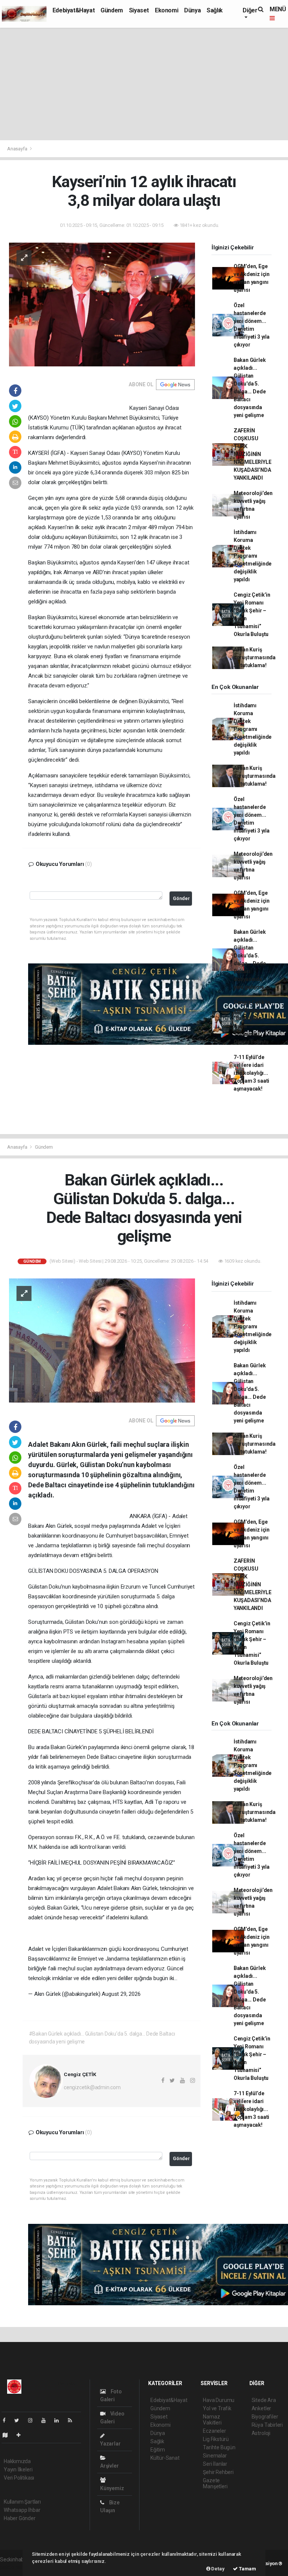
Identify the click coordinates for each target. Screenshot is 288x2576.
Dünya (192, 10)
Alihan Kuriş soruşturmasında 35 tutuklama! (255, 657)
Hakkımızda (17, 2461)
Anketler (261, 2408)
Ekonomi (166, 10)
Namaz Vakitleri (212, 2420)
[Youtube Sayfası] (46, 2420)
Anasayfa (18, 149)
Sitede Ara (264, 2400)
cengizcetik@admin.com (92, 2087)
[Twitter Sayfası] (20, 2420)
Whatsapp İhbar (22, 2510)
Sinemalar (215, 2456)
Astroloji (261, 2433)
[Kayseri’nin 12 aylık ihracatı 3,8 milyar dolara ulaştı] (102, 304)
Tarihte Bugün (219, 2447)
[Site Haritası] (8, 2435)
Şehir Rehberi (218, 2472)
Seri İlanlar (215, 2464)
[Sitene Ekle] (22, 2435)
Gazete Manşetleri (215, 2483)
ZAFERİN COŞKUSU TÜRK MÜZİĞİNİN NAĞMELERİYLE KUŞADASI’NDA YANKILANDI (253, 454)
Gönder (181, 898)
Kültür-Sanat (165, 2458)
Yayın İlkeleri (18, 2469)
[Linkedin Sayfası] (60, 2420)
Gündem (112, 10)
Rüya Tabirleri (267, 2425)
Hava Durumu (219, 2400)
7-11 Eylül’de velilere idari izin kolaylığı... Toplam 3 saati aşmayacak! (251, 1073)
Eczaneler (214, 2431)
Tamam (247, 2569)
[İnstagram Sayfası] (33, 2420)
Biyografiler (265, 2417)
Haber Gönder (20, 2518)
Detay (217, 2569)
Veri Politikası (19, 2478)
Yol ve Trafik (217, 2408)
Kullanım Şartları (22, 2502)
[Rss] (73, 2420)
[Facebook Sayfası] (7, 2420)
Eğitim (158, 2450)
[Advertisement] (144, 84)
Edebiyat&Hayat (73, 10)
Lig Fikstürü (216, 2439)
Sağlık (215, 10)
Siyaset (139, 10)
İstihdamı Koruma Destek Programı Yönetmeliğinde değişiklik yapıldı (253, 556)
